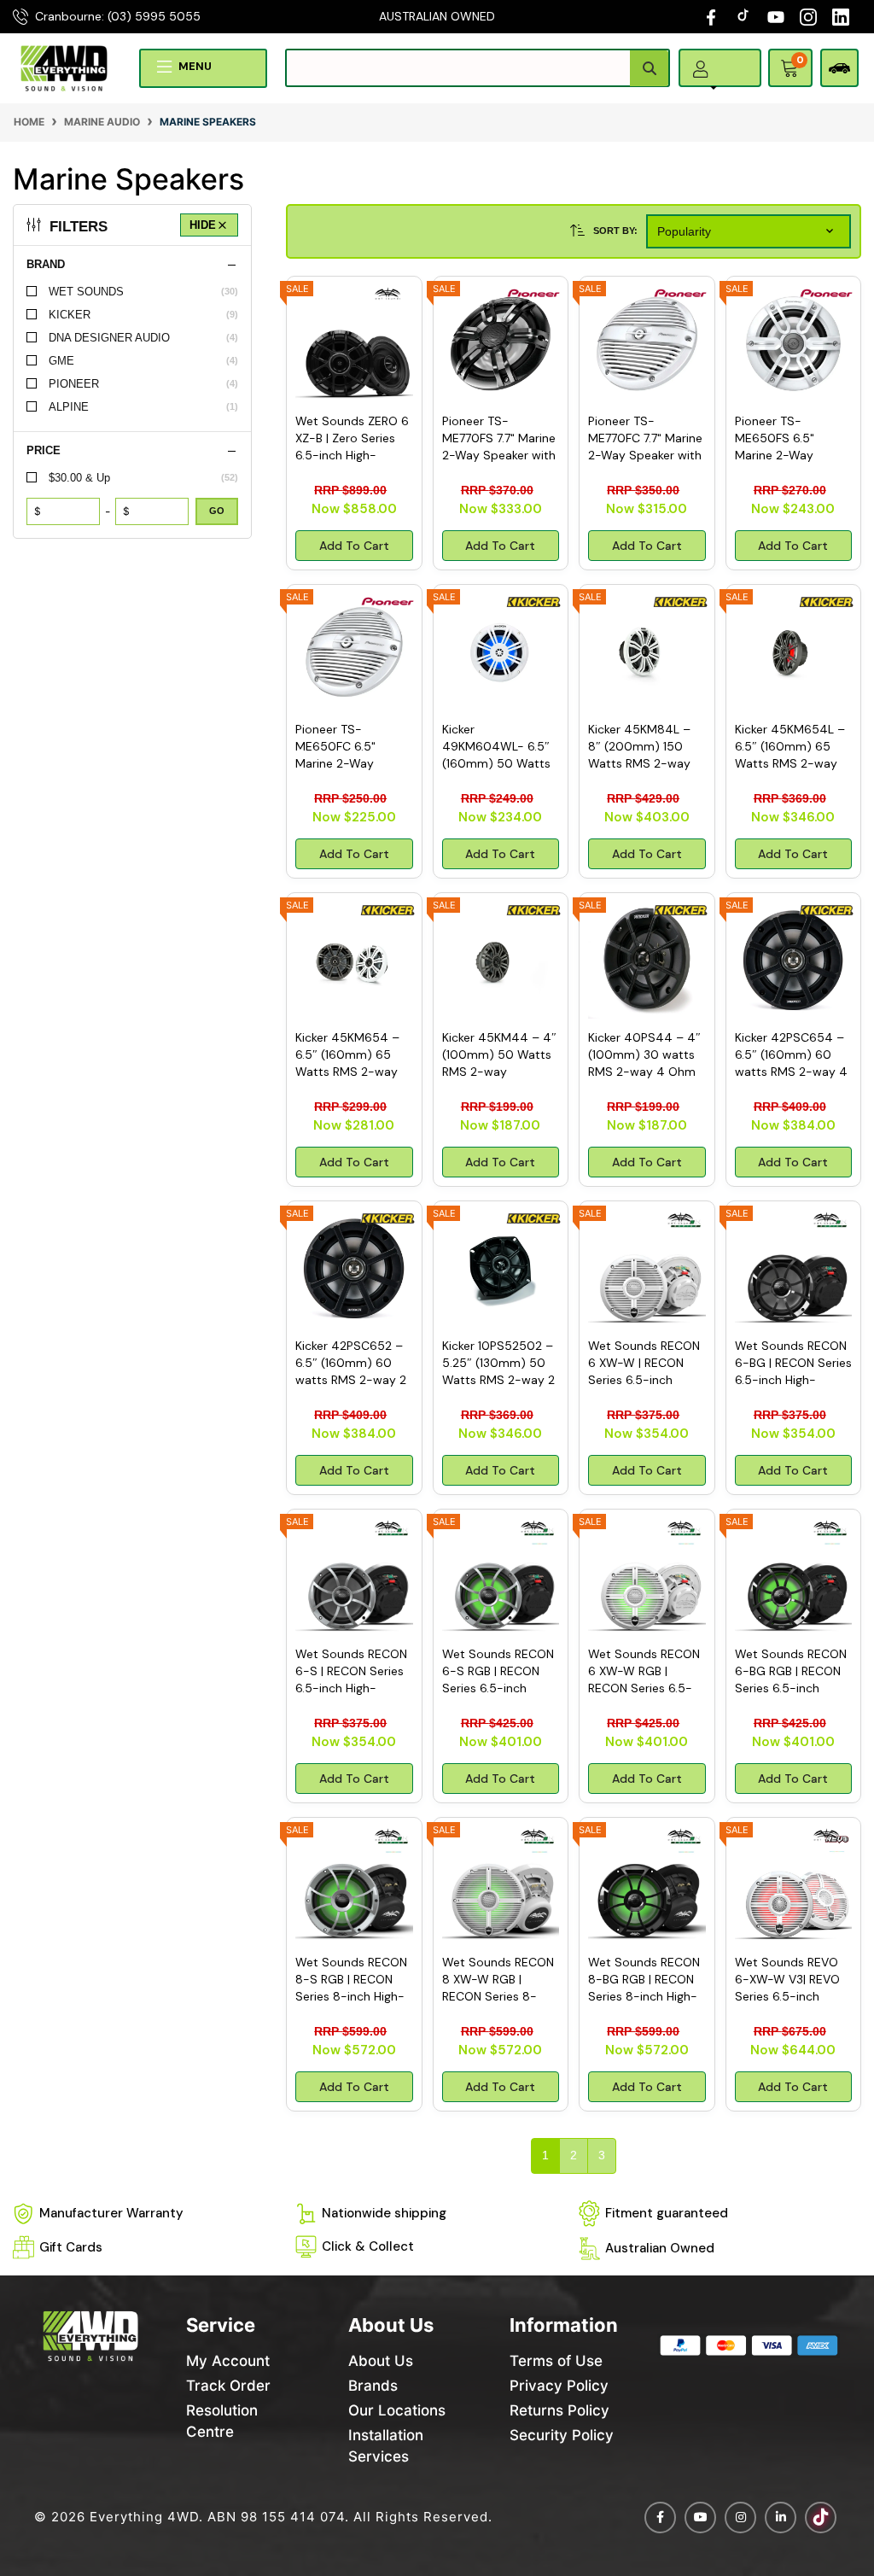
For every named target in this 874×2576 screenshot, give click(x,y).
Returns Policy (559, 2410)
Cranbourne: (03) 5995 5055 (118, 16)
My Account (228, 2361)
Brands (373, 2386)
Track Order (228, 2386)
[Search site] (649, 68)
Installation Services (386, 2446)
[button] (705, 88)
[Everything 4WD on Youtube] (700, 2518)
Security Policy (562, 2435)
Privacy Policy (559, 2386)
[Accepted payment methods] (749, 2346)
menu (195, 66)
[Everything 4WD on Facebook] (711, 16)
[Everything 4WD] (64, 67)
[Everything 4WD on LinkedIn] (841, 16)
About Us (381, 2361)
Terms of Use (556, 2361)
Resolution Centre (222, 2421)
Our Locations (397, 2410)
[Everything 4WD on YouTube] (776, 16)
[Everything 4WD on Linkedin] (781, 2518)
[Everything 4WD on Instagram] (808, 16)
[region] (132, 1195)
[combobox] (478, 68)
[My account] (701, 68)
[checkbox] (132, 292)
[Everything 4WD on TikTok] (745, 16)
